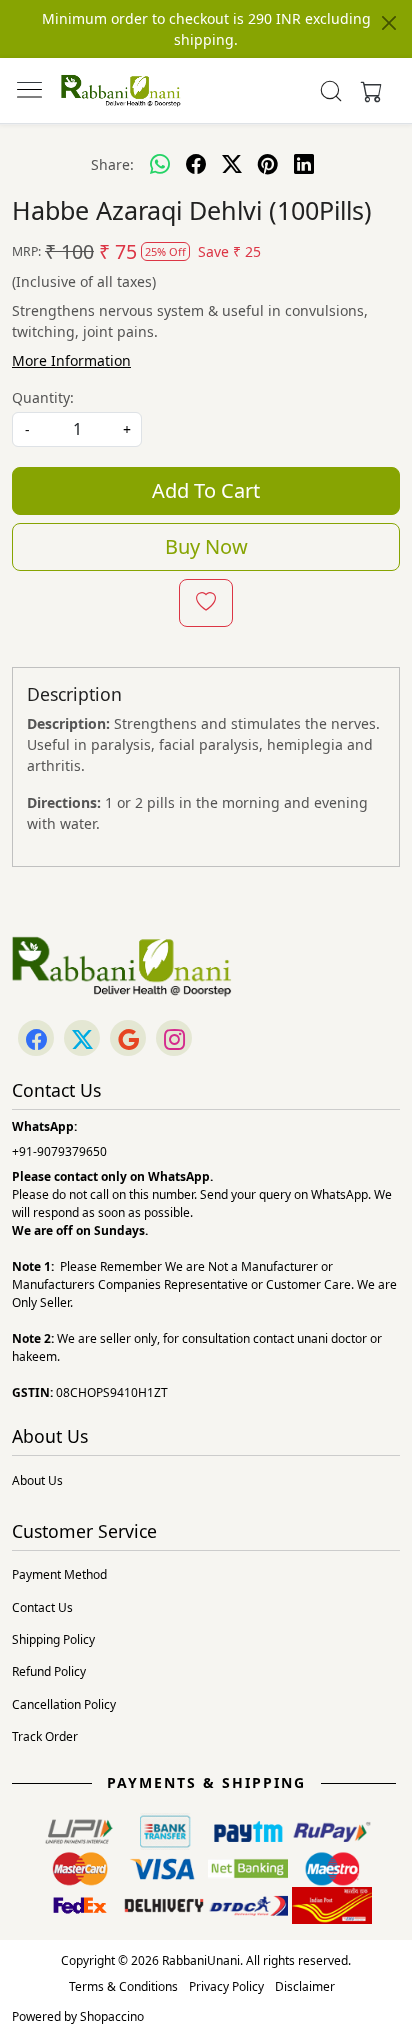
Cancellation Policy (64, 1704)
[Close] (389, 23)
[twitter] (232, 164)
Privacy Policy (226, 1986)
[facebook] (196, 164)
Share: (112, 164)
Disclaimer (305, 1986)
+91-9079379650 (59, 1151)
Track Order (45, 1736)
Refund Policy (49, 1671)
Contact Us (42, 1607)
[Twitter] (82, 1039)
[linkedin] (304, 164)
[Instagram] (174, 1039)
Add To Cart (206, 490)
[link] (331, 91)
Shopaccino (112, 2016)
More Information (71, 360)
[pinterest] (268, 164)
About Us (37, 1480)
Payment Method (59, 1574)
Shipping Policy (53, 1639)
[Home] (121, 91)
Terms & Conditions (123, 1986)
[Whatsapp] (160, 164)
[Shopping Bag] (367, 91)
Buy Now (206, 546)
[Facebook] (36, 1039)
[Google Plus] (128, 1039)
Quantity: (43, 397)
